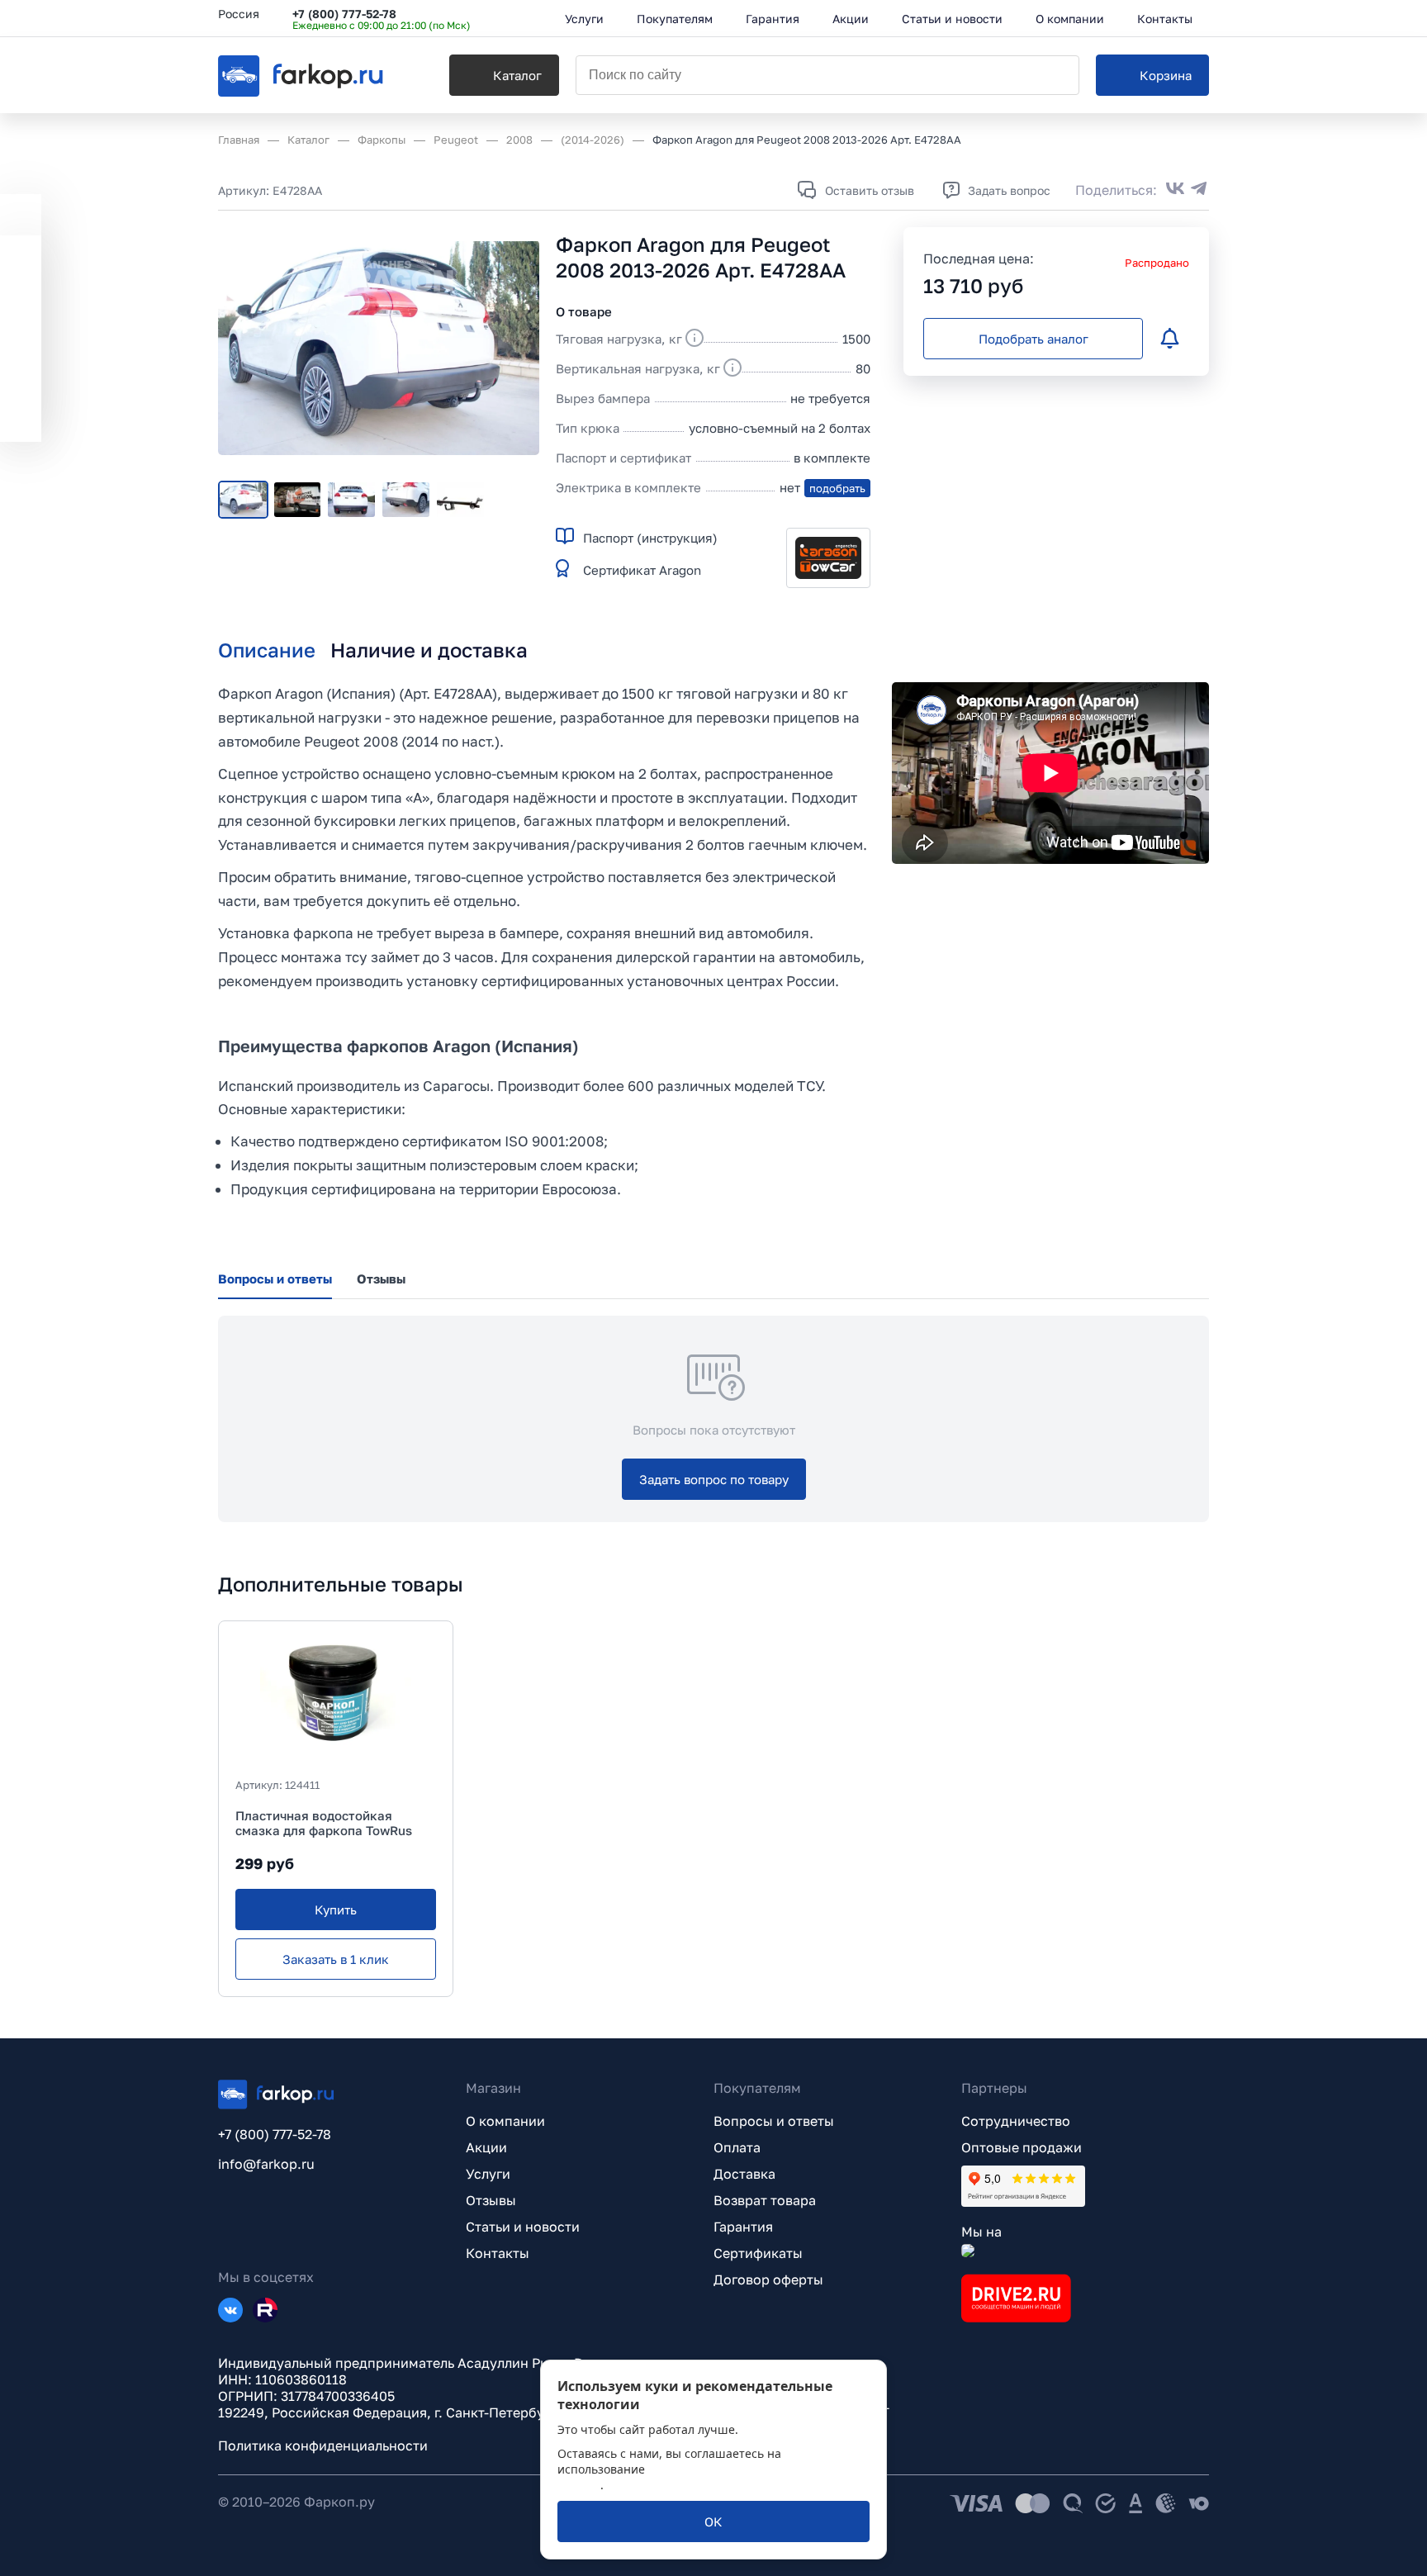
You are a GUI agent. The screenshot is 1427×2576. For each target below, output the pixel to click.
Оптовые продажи (1022, 2147)
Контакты (498, 2253)
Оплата (737, 2147)
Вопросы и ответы (774, 2121)
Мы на (981, 2232)
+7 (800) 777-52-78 (344, 14)
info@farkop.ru (266, 2164)
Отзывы (491, 2200)
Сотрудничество (1016, 2121)
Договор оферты (768, 2279)
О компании (505, 2121)
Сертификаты (758, 2253)
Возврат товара (765, 2200)
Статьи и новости (523, 2227)
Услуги (488, 2174)
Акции (486, 2147)
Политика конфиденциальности (323, 2446)
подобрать (837, 488)
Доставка (744, 2174)
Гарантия (743, 2227)
